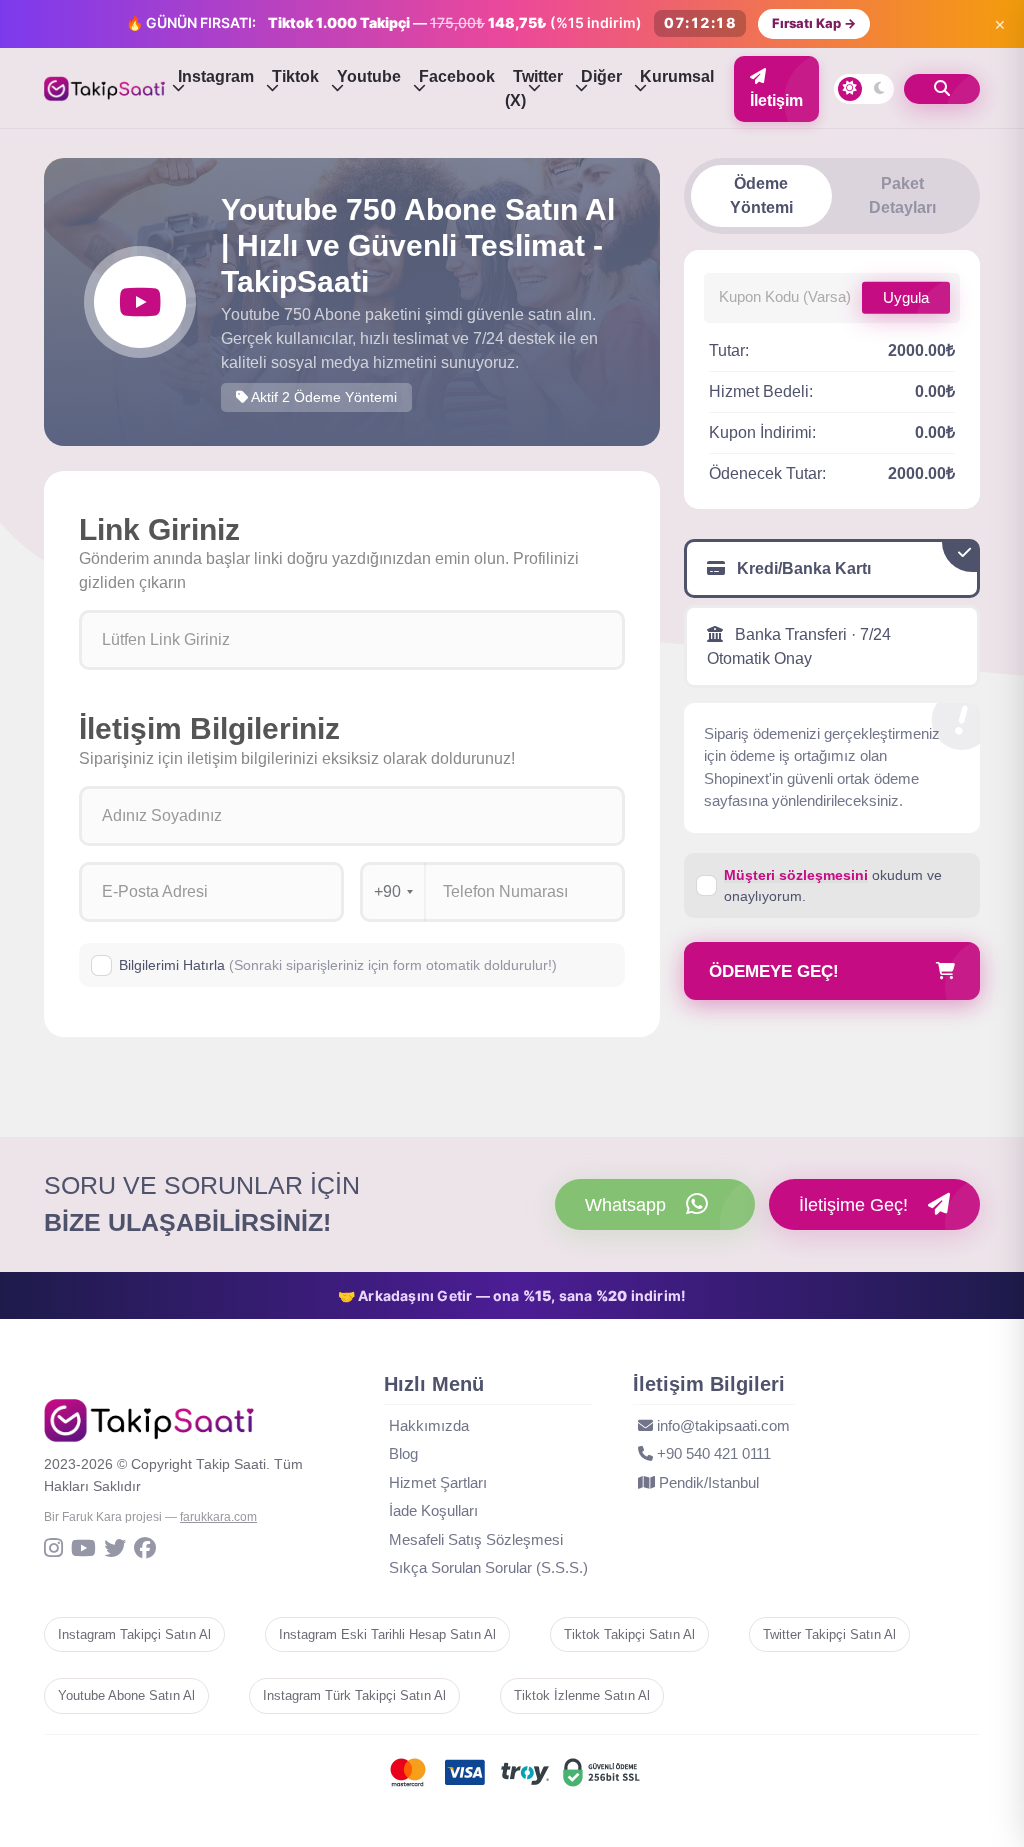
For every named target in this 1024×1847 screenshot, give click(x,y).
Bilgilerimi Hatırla (338, 965)
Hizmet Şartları (438, 1482)
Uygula (906, 296)
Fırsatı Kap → (814, 23)
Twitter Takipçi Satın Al (829, 1634)
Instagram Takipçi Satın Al (134, 1634)
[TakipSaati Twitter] (115, 1550)
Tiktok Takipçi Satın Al (629, 1634)
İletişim (776, 100)
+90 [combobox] (387, 891)
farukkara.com (218, 1517)
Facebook (457, 76)
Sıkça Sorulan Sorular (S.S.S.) (488, 1567)
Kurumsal (677, 76)
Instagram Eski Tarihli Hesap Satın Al (387, 1634)
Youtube (369, 76)
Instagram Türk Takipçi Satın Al (354, 1695)
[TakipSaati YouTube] (83, 1550)
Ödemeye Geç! (774, 971)
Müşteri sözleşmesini (796, 875)
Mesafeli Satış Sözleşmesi (476, 1539)
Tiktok (295, 76)
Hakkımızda (429, 1425)
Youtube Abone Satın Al (126, 1695)
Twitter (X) (534, 88)
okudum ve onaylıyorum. (833, 885)
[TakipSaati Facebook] (145, 1550)
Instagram (216, 76)
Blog (403, 1453)
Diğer (601, 76)
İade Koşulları (433, 1510)
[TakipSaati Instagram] (53, 1550)
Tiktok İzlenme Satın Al (582, 1695)
